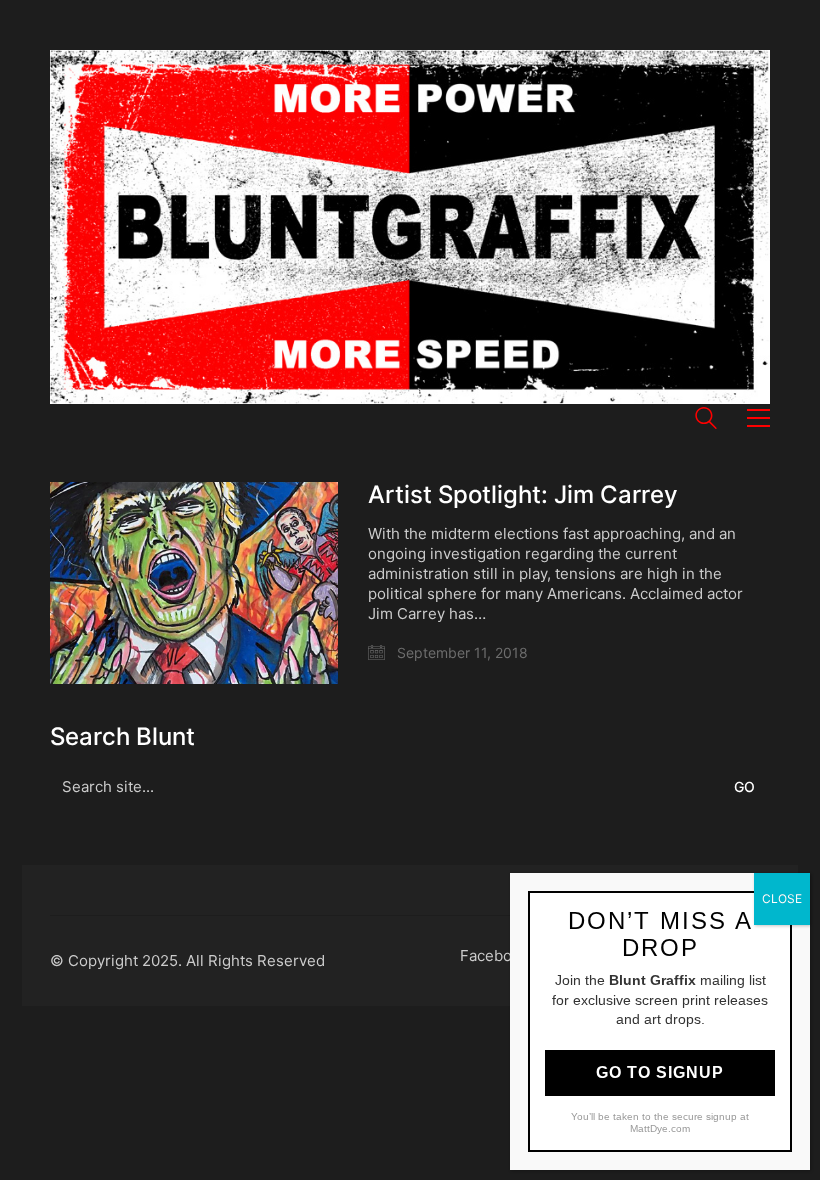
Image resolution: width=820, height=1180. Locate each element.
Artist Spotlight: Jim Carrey (523, 495)
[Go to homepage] (410, 227)
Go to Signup (660, 1072)
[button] (758, 418)
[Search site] (706, 420)
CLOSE (782, 898)
